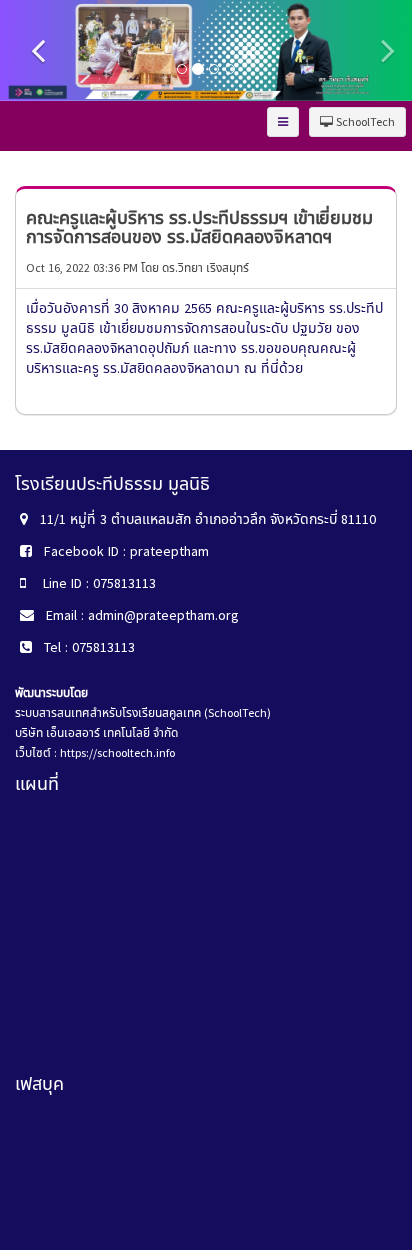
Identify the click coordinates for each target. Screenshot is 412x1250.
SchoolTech (364, 122)
